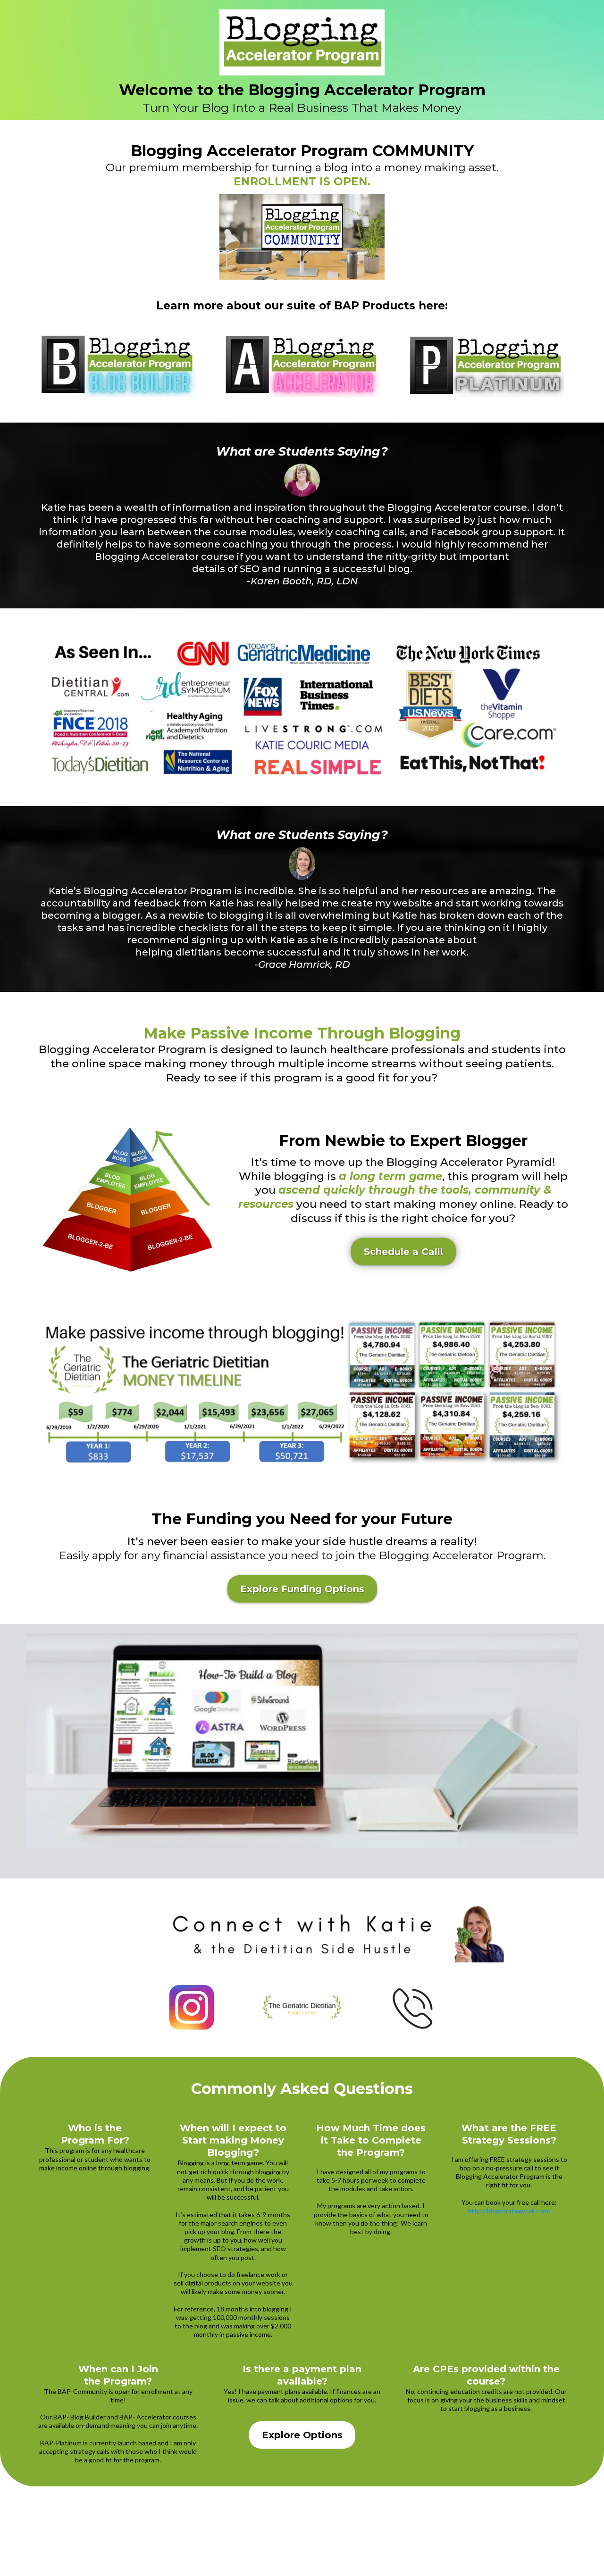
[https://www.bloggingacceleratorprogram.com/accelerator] (302, 366)
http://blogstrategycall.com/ (509, 2211)
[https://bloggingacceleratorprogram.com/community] (302, 42)
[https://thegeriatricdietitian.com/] (302, 2007)
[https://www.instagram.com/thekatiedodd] (192, 2007)
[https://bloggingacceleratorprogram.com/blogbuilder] (118, 366)
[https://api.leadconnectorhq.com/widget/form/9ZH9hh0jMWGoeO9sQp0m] (412, 2007)
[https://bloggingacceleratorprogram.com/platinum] (486, 366)
